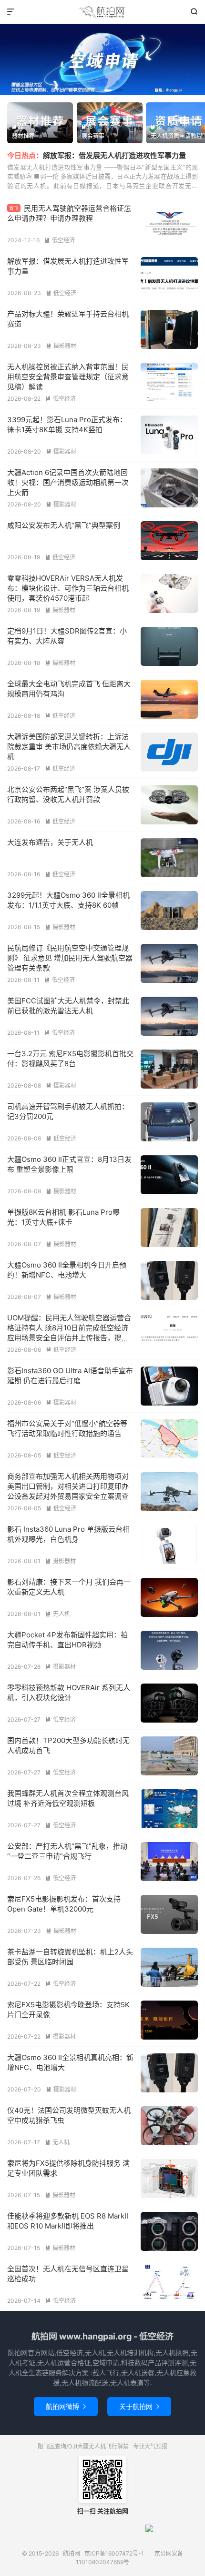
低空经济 (60, 240)
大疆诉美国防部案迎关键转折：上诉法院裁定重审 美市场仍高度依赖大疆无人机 (69, 747)
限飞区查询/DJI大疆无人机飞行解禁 (83, 2446)
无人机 (58, 1614)
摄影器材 (61, 346)
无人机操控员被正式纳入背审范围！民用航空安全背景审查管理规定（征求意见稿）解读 (68, 377)
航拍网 (102, 12)
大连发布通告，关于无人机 (50, 842)
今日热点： (25, 155)
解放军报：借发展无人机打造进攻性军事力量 (114, 155)
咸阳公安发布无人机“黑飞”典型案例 (64, 525)
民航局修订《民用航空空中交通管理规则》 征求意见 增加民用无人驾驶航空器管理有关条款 (70, 958)
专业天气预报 (150, 2446)
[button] (86, 90)
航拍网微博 (66, 2406)
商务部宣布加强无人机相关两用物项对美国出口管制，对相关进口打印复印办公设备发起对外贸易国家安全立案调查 (68, 1486)
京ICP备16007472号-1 (114, 2553)
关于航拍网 (139, 2406)
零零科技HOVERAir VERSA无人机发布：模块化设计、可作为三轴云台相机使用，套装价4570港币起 (68, 588)
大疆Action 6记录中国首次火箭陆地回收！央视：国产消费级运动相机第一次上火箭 (68, 482)
